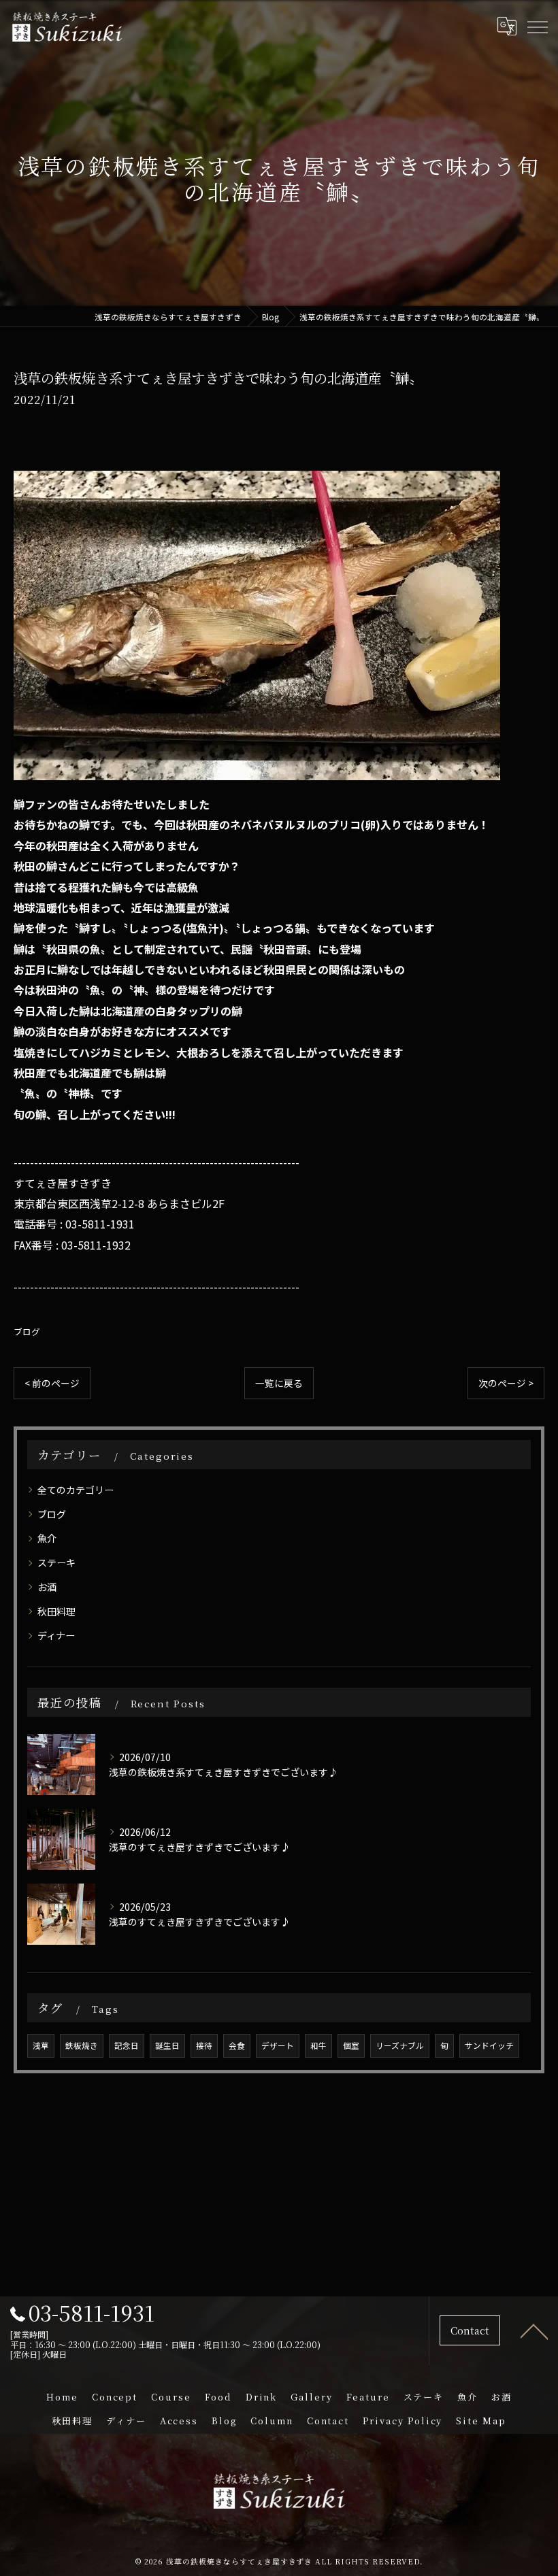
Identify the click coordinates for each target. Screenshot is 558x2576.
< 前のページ (52, 1383)
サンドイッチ (489, 2045)
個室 (351, 2045)
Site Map (481, 2421)
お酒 (47, 1587)
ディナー (56, 1635)
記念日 (127, 2045)
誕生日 (167, 2045)
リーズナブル (400, 2045)
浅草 (41, 2045)
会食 (237, 2045)
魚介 (47, 1538)
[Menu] (537, 26)
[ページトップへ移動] (534, 2330)
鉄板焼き (82, 2045)
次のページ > (506, 1383)
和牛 (318, 2045)
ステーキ (56, 1562)
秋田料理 (56, 1611)
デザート (278, 2045)
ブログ (27, 1332)
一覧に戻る (279, 1383)
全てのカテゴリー (76, 1490)
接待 (204, 2045)
